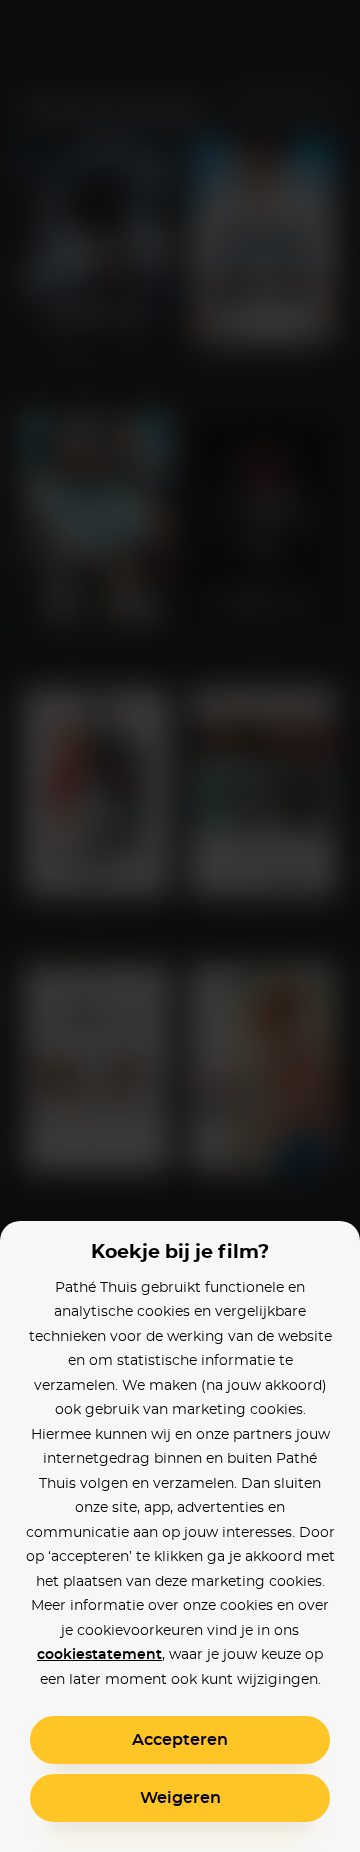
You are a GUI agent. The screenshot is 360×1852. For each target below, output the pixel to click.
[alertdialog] (180, 926)
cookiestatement (99, 1655)
